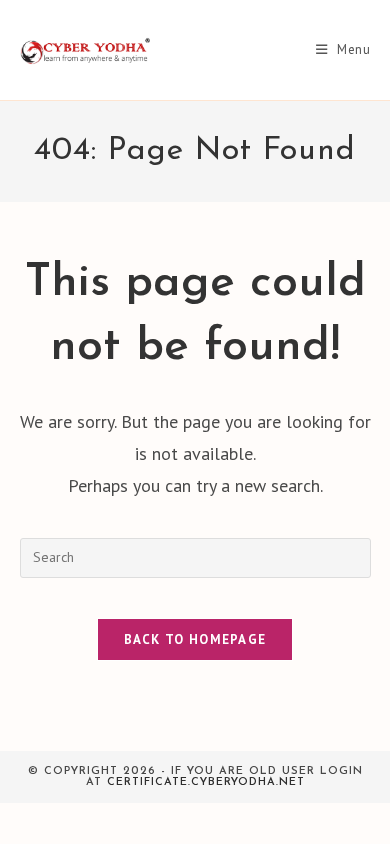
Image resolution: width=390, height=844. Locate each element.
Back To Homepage (195, 639)
